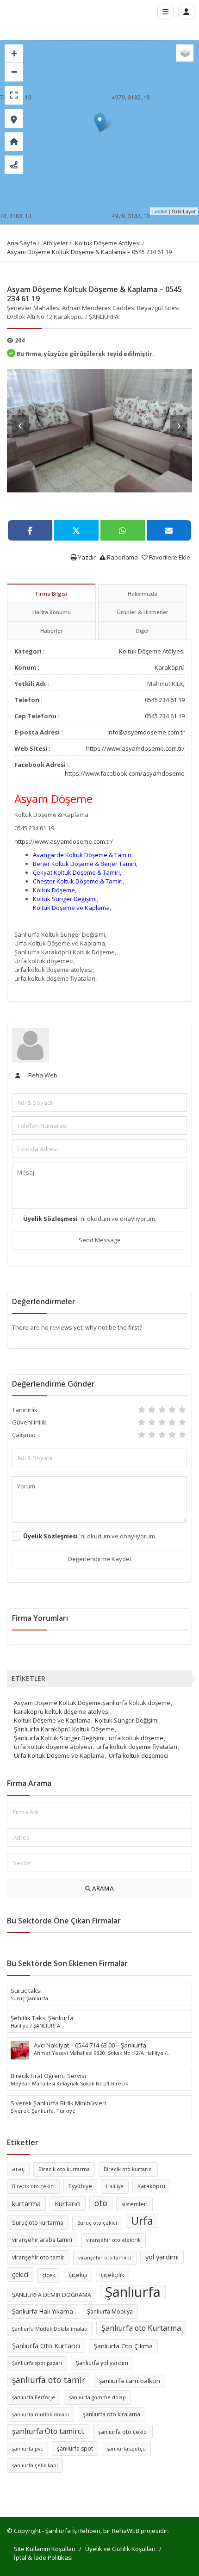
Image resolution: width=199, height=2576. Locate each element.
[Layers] (185, 53)
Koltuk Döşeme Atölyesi (108, 243)
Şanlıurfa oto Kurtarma (141, 2328)
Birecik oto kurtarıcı (128, 2169)
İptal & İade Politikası (43, 2557)
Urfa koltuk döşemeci (138, 1755)
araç (18, 2169)
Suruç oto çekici (97, 2223)
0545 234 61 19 (165, 700)
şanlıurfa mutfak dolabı (40, 2414)
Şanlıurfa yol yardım (102, 2363)
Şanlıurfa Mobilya (110, 2312)
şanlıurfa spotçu (126, 2449)
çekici (20, 2274)
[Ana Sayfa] (14, 142)
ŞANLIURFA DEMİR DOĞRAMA (52, 2295)
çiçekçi (78, 2275)
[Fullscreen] (14, 95)
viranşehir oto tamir (38, 2257)
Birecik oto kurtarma (64, 2169)
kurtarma (26, 2203)
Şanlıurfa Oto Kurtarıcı (46, 2346)
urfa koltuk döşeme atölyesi (53, 1747)
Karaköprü (170, 667)
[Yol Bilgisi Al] (14, 165)
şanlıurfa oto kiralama (112, 2414)
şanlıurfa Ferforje (34, 2397)
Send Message (100, 1240)
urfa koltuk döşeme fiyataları (137, 1747)
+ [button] (14, 53)
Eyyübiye (80, 2186)
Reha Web (42, 1075)
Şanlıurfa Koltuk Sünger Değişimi (59, 1738)
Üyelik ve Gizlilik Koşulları (120, 2549)
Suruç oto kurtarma (38, 2223)
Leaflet (160, 211)
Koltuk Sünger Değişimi (127, 1720)
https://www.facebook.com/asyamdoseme (125, 773)
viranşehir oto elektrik (113, 2240)
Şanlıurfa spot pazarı (37, 2363)
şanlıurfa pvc (28, 2449)
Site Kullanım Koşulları (45, 2549)
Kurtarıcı (68, 2203)
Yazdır (86, 557)
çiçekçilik (112, 2275)
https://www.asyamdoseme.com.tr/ (135, 748)
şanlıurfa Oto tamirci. (48, 2431)
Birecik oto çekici (33, 2186)
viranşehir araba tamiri (42, 2240)
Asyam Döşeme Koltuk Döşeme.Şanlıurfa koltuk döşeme (92, 1703)
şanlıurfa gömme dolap (97, 2397)
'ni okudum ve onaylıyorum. (90, 1219)
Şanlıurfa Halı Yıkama (43, 2311)
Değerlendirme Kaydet (100, 1559)
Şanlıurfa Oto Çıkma (123, 2346)
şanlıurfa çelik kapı (35, 2465)
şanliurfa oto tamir (49, 2380)
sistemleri (134, 2204)
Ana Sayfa (22, 243)
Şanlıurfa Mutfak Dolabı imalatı (50, 2329)
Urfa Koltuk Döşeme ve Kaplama (59, 1755)
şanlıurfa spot (75, 2448)
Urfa (142, 2221)
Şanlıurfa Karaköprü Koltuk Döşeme (64, 1729)
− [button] (14, 72)
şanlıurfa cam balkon (130, 2381)
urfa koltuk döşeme (136, 1738)
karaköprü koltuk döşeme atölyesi (62, 1711)
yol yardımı (162, 2257)
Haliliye (115, 2186)
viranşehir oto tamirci (105, 2258)
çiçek (49, 2275)
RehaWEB (126, 2531)
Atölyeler (56, 243)
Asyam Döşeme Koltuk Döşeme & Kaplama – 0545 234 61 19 (89, 252)
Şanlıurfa (133, 2292)
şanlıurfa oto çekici (123, 2432)
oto (101, 2203)
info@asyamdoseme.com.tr (146, 732)
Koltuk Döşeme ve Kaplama (52, 1720)
